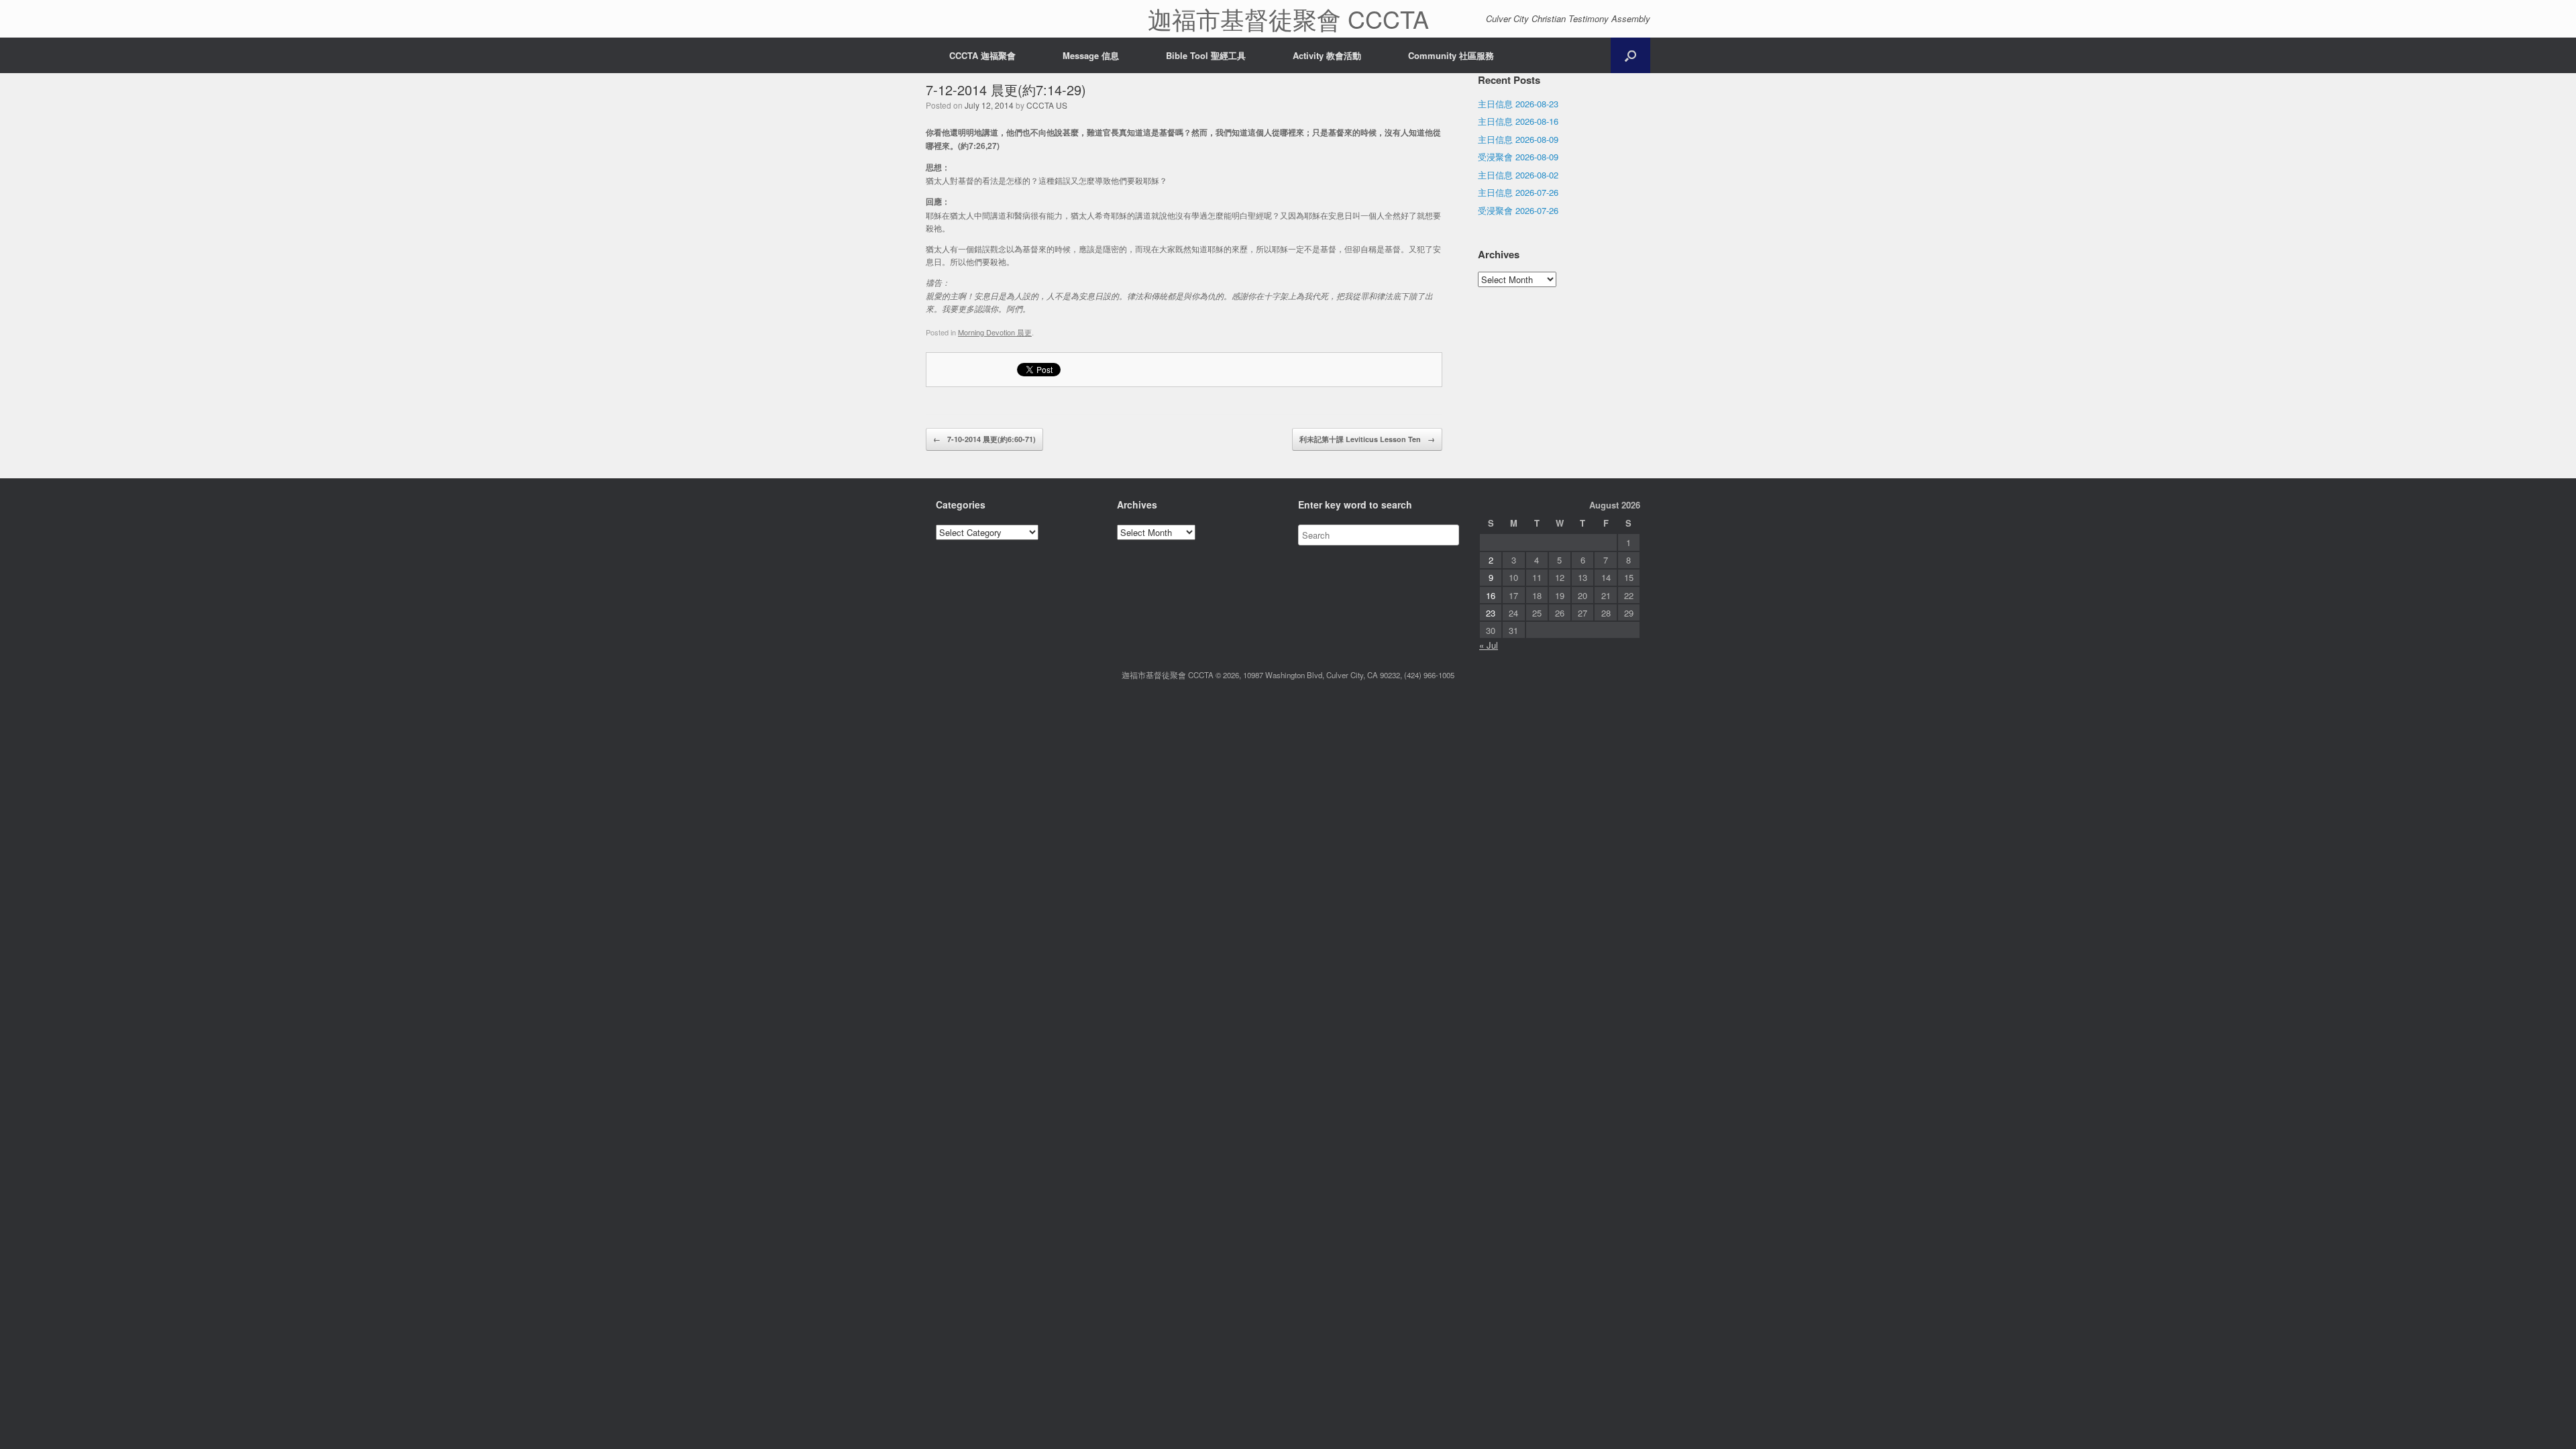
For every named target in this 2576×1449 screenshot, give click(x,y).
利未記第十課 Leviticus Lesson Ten (1367, 439)
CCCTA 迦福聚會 (982, 55)
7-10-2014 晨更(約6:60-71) (984, 439)
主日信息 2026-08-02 (1518, 175)
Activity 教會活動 (1327, 55)
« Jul (1489, 645)
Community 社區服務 (1451, 55)
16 (1491, 595)
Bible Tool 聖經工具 (1206, 55)
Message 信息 (1091, 55)
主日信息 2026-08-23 (1518, 104)
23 (1491, 613)
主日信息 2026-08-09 (1518, 139)
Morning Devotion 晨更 (995, 332)
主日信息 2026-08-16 (1518, 121)
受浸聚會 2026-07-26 (1518, 210)
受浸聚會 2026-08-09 (1518, 157)
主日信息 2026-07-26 (1518, 192)
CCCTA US (1047, 105)
